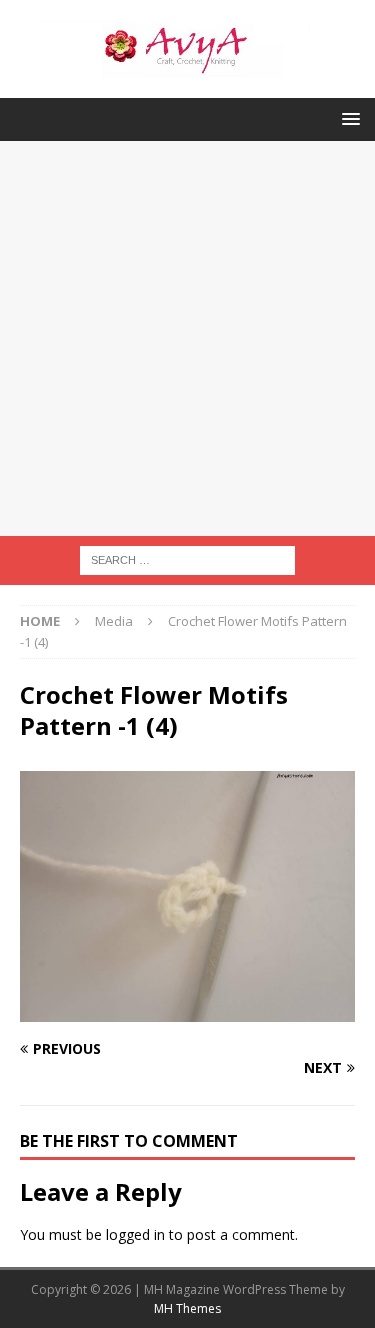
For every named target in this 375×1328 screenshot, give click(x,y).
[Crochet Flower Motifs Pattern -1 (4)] (187, 1010)
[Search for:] (187, 559)
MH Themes (187, 1308)
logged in (135, 1234)
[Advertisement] (187, 338)
